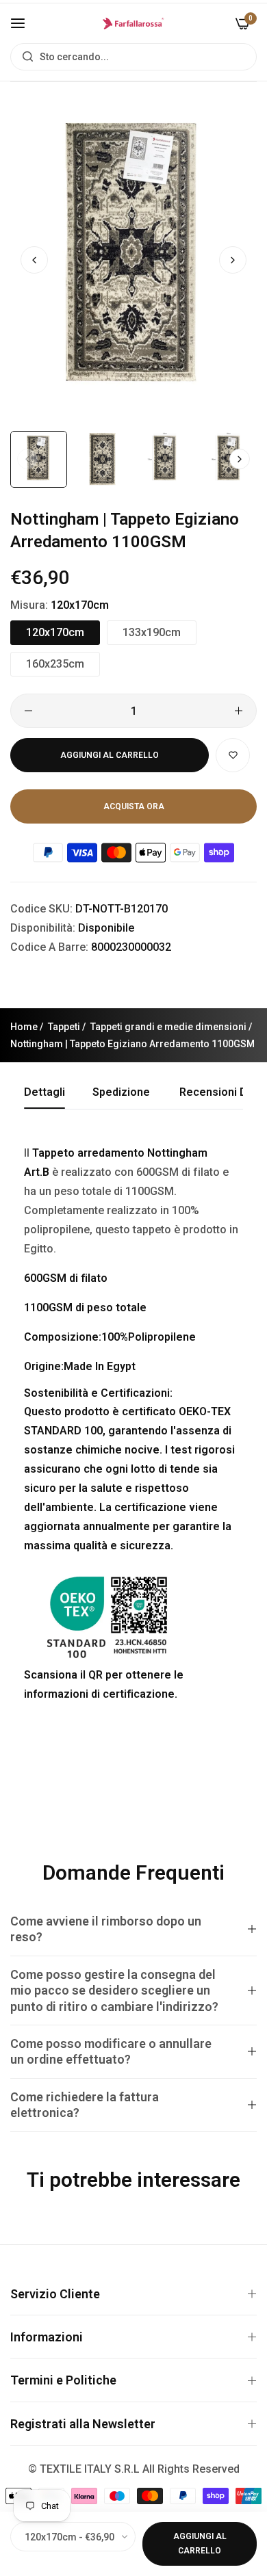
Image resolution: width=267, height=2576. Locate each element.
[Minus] (28, 711)
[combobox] (133, 57)
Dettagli (44, 1092)
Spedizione (121, 1092)
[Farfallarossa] (133, 23)
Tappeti (64, 1027)
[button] (233, 260)
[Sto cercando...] (24, 57)
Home (24, 1027)
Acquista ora (134, 806)
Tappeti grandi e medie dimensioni (168, 1027)
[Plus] (239, 711)
